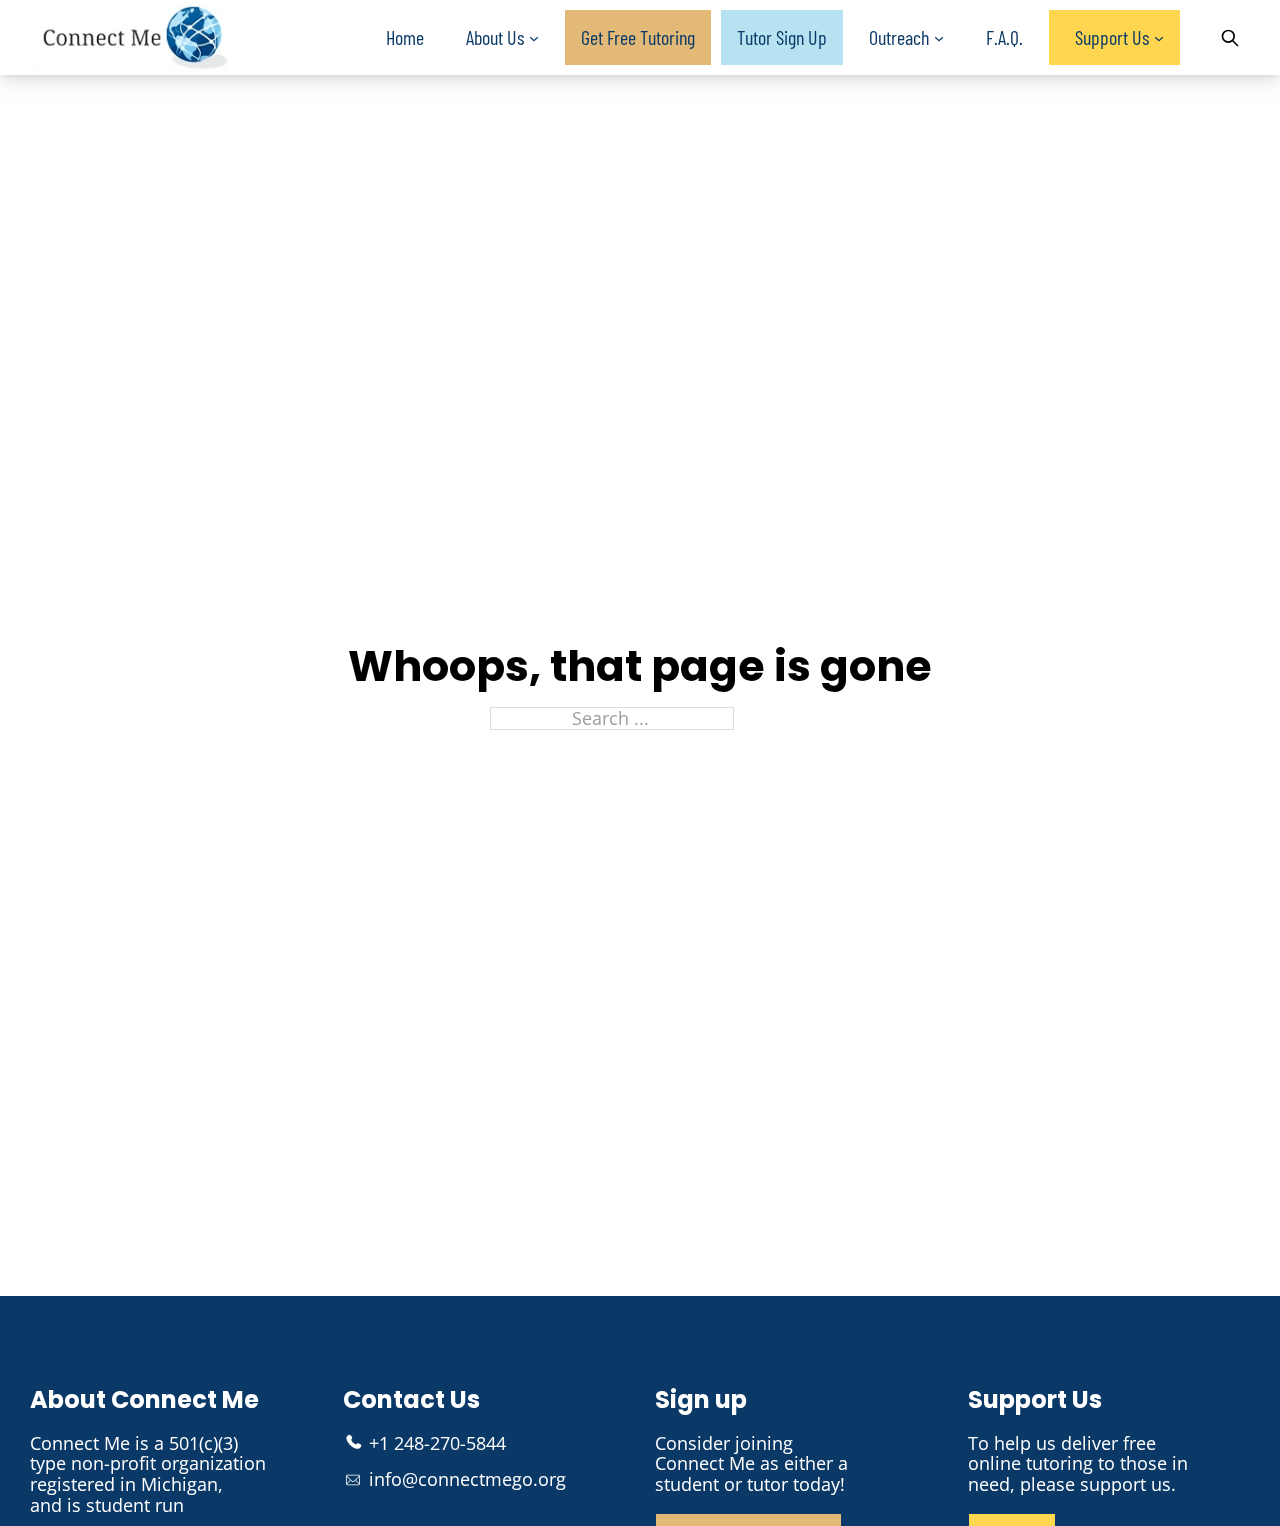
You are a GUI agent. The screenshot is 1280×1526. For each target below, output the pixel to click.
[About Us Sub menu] (534, 39)
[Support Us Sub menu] (1159, 39)
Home (405, 37)
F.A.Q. (1004, 37)
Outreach (899, 37)
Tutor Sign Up (782, 37)
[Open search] (1230, 38)
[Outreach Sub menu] (939, 39)
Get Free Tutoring (638, 37)
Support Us (1112, 37)
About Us (495, 37)
